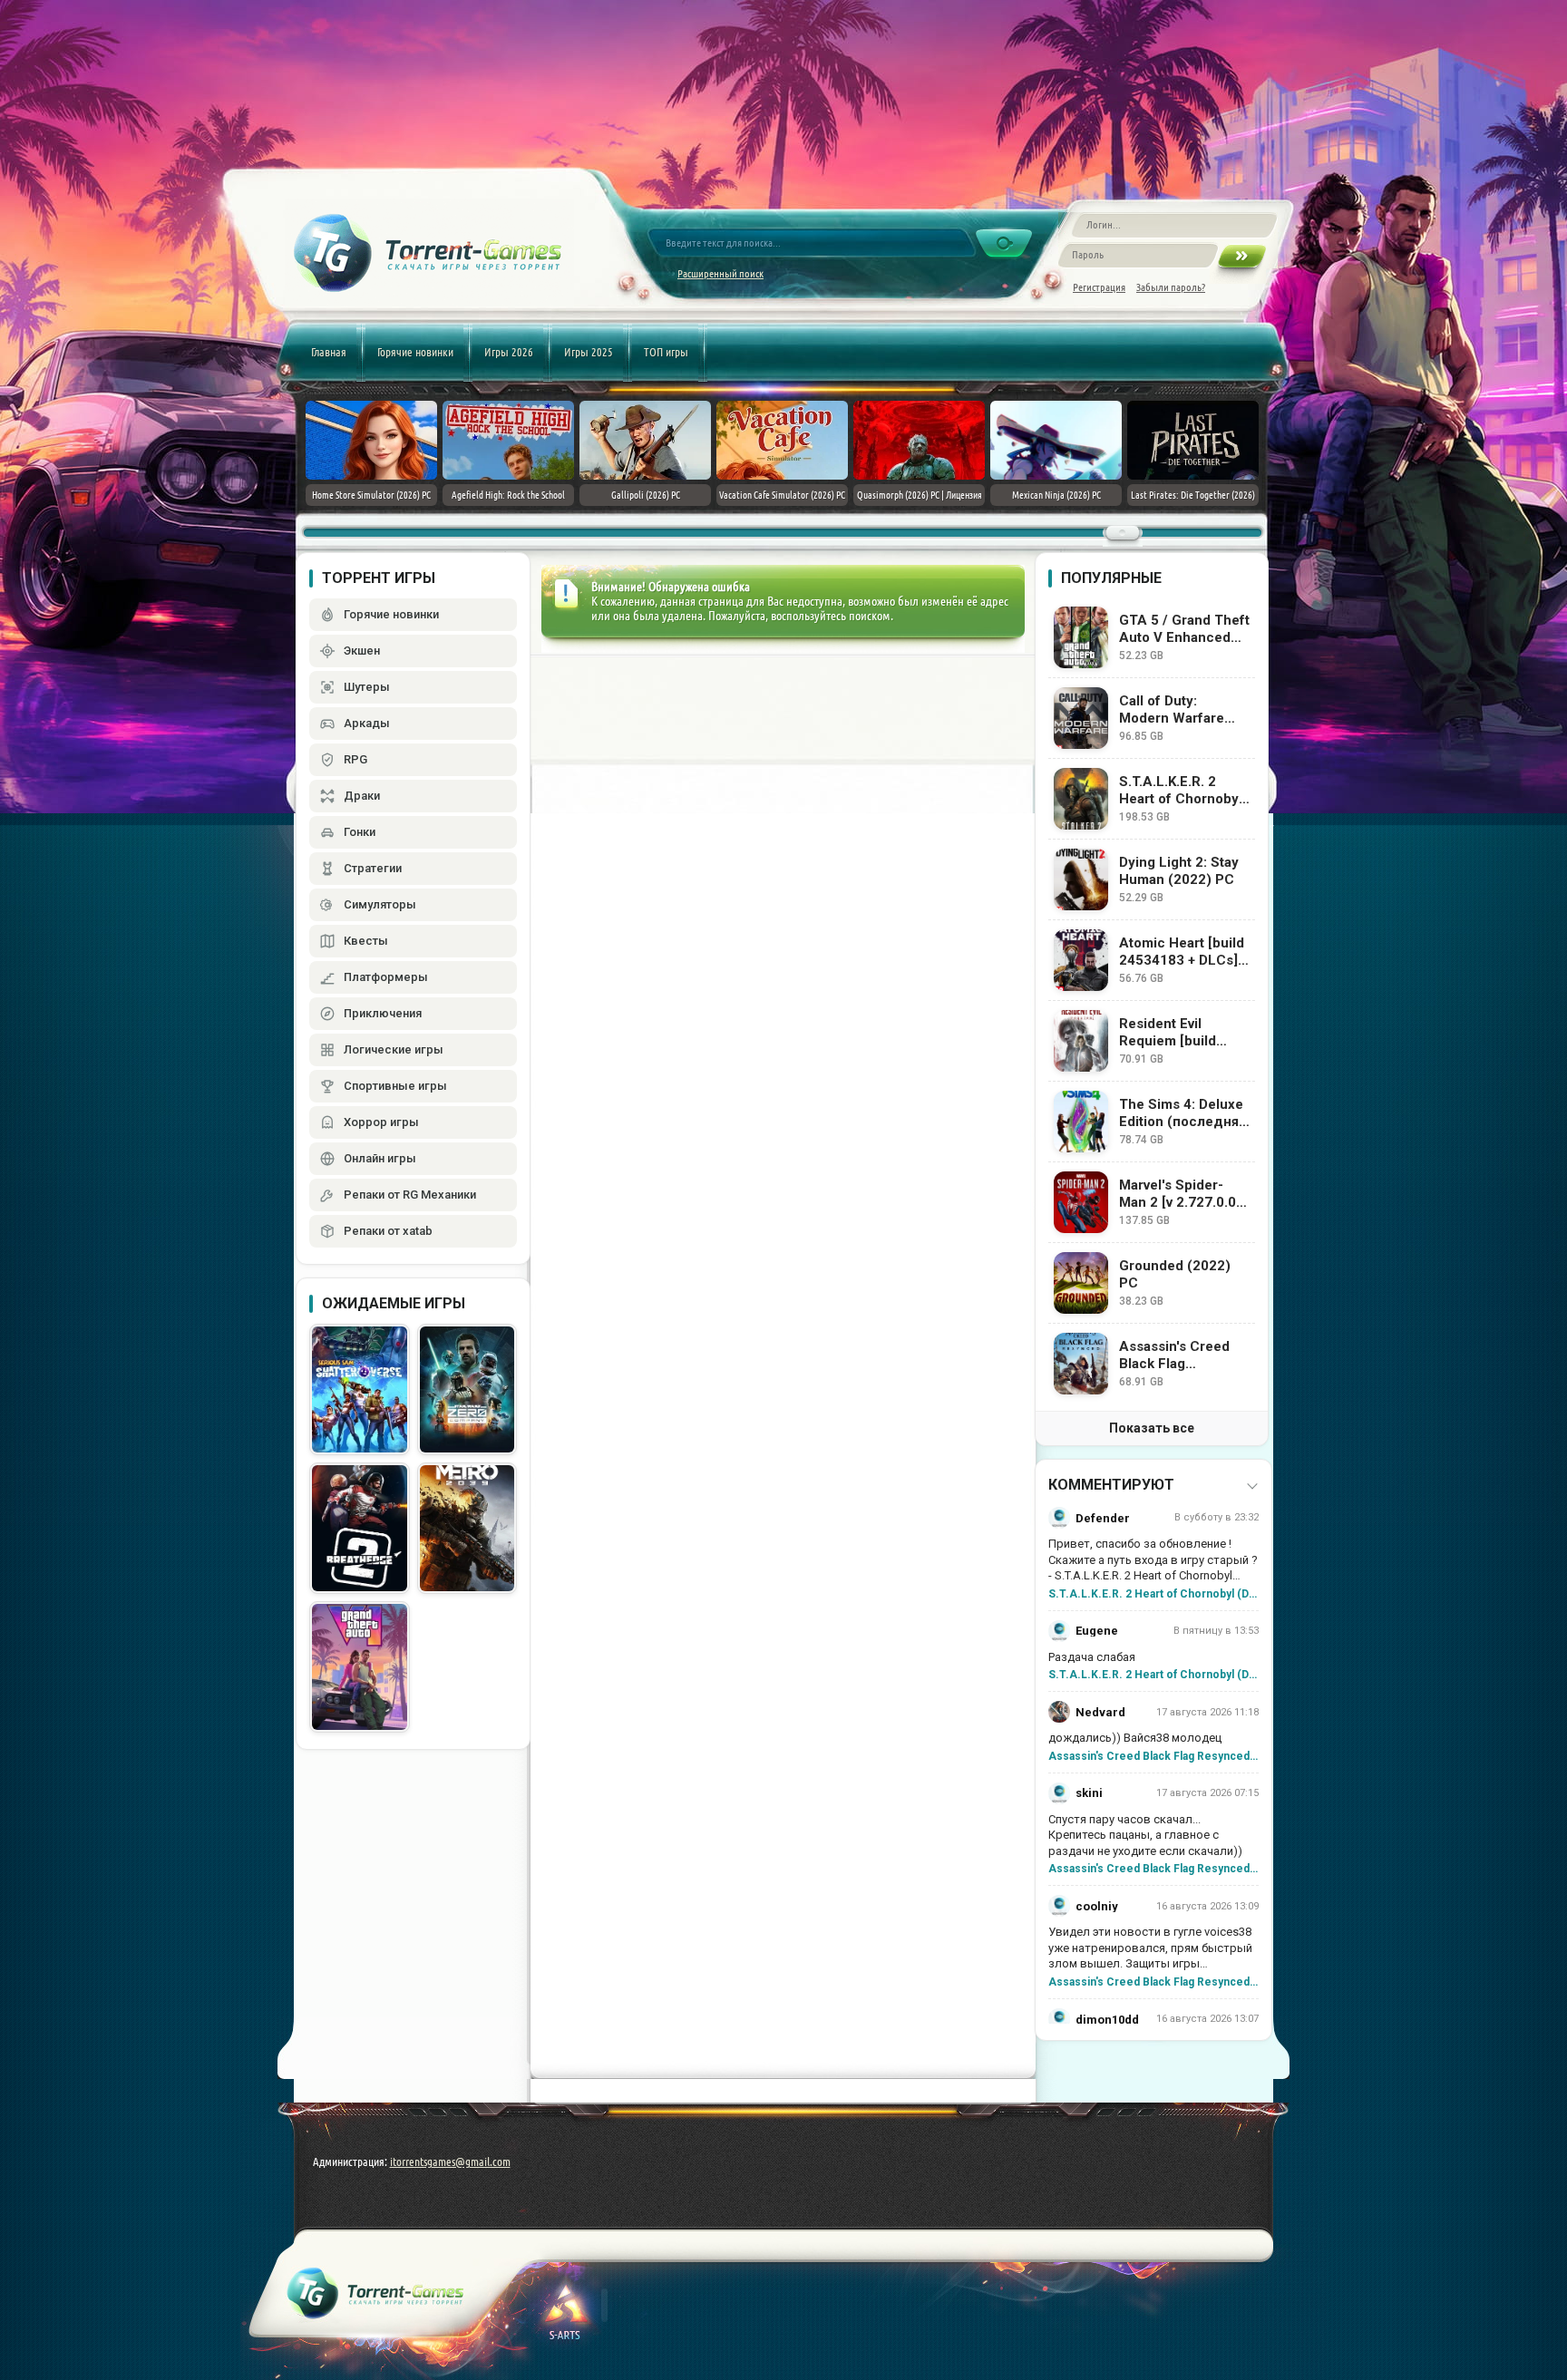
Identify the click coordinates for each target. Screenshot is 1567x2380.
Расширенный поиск (720, 273)
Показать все (1152, 1428)
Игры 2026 (509, 352)
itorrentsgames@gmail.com (450, 2161)
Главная (329, 352)
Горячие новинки (415, 352)
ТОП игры (666, 352)
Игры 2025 (589, 352)
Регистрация (1099, 287)
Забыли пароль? (1171, 287)
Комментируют (1111, 1485)
